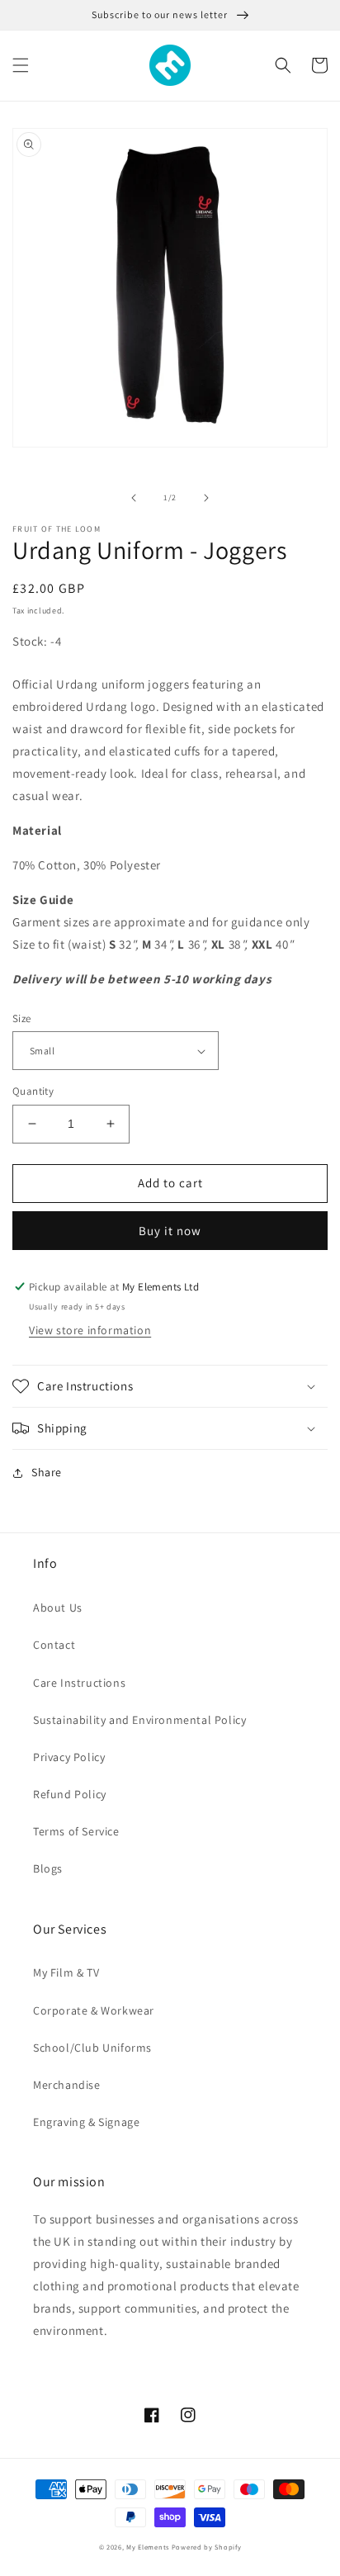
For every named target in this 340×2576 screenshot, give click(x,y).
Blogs (48, 1868)
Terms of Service (76, 1831)
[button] (21, 65)
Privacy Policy (69, 1757)
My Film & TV (66, 1972)
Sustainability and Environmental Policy (139, 1720)
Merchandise (67, 2085)
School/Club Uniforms (92, 2048)
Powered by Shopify (207, 2547)
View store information (90, 1330)
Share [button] (47, 1472)
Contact (54, 1645)
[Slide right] (206, 498)
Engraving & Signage (86, 2122)
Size (22, 1018)
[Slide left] (134, 498)
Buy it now (170, 1231)
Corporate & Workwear (94, 2010)
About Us (58, 1608)
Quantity (33, 1091)
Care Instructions (79, 1683)
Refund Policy (70, 1794)
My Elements (148, 2547)
